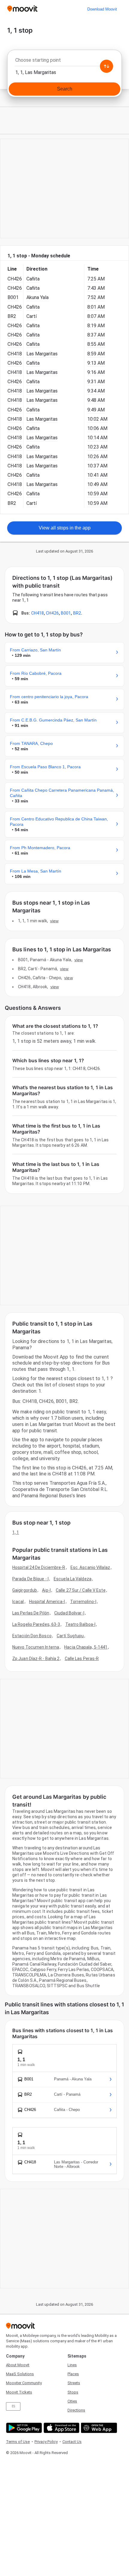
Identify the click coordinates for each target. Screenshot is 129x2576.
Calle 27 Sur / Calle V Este (81, 1590)
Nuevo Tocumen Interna (36, 1647)
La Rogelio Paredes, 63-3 (36, 1624)
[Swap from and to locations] (106, 66)
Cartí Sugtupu (70, 1636)
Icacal (18, 1602)
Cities (72, 2401)
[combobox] (64, 62)
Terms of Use (18, 2442)
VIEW (54, 921)
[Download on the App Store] (61, 2428)
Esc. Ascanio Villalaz (90, 1567)
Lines (72, 2365)
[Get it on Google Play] (23, 2428)
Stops (73, 2392)
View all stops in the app (65, 528)
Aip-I (46, 1590)
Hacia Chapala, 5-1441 (86, 1647)
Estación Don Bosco (32, 1636)
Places (73, 2374)
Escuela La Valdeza (73, 1579)
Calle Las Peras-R (82, 1659)
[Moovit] (22, 9)
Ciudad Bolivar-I (69, 1613)
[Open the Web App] (98, 2428)
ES (13, 2406)
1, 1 (16, 1532)
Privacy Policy (46, 2442)
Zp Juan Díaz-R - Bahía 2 (36, 1659)
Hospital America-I (47, 1602)
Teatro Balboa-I (81, 1624)
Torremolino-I (83, 1602)
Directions (76, 2410)
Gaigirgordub (25, 1590)
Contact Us (72, 2442)
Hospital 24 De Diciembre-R (39, 1567)
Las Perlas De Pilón (31, 1613)
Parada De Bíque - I (30, 1579)
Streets (74, 2383)
